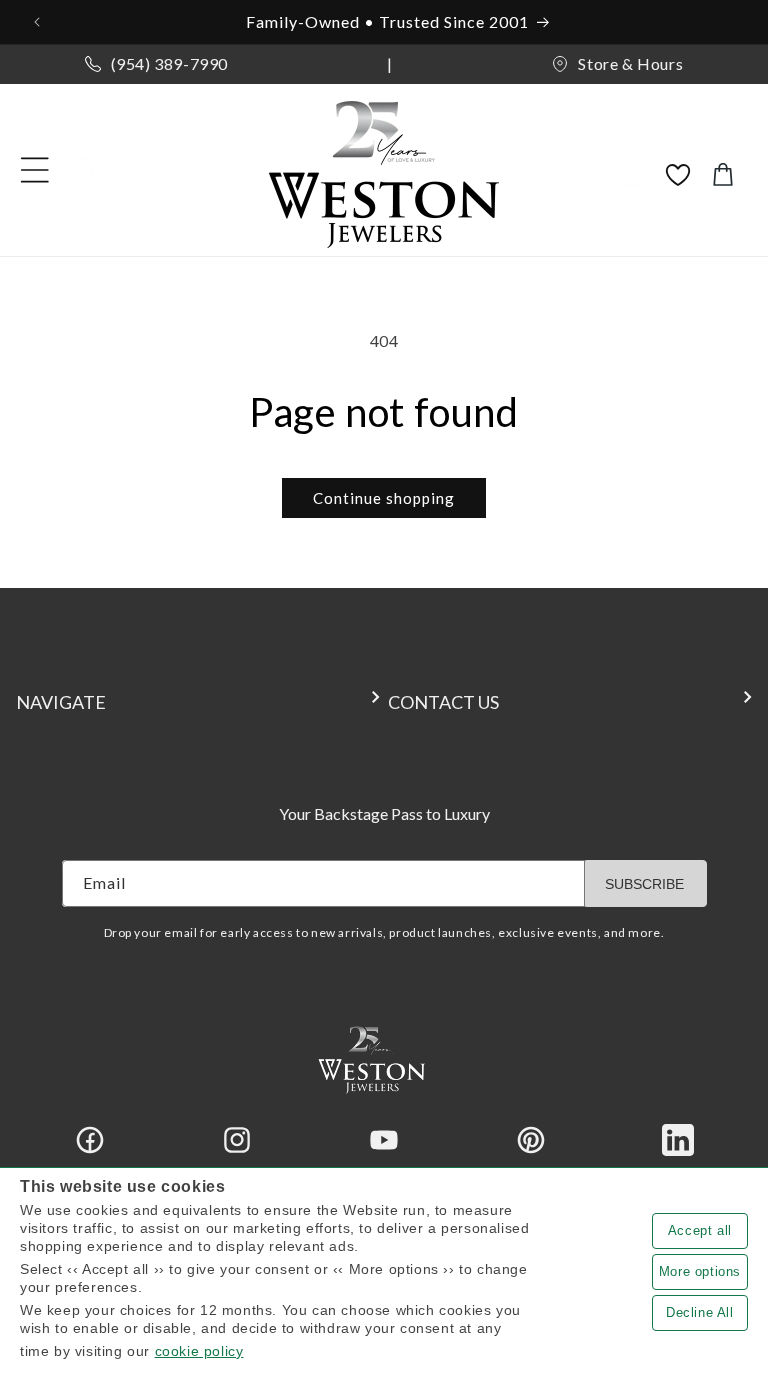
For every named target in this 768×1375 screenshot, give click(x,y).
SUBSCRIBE (644, 884)
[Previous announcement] (39, 22)
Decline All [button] (700, 1312)
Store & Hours (630, 63)
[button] (35, 170)
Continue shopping (384, 498)
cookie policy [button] (199, 1351)
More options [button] (700, 1271)
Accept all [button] (700, 1230)
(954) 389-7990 (169, 63)
